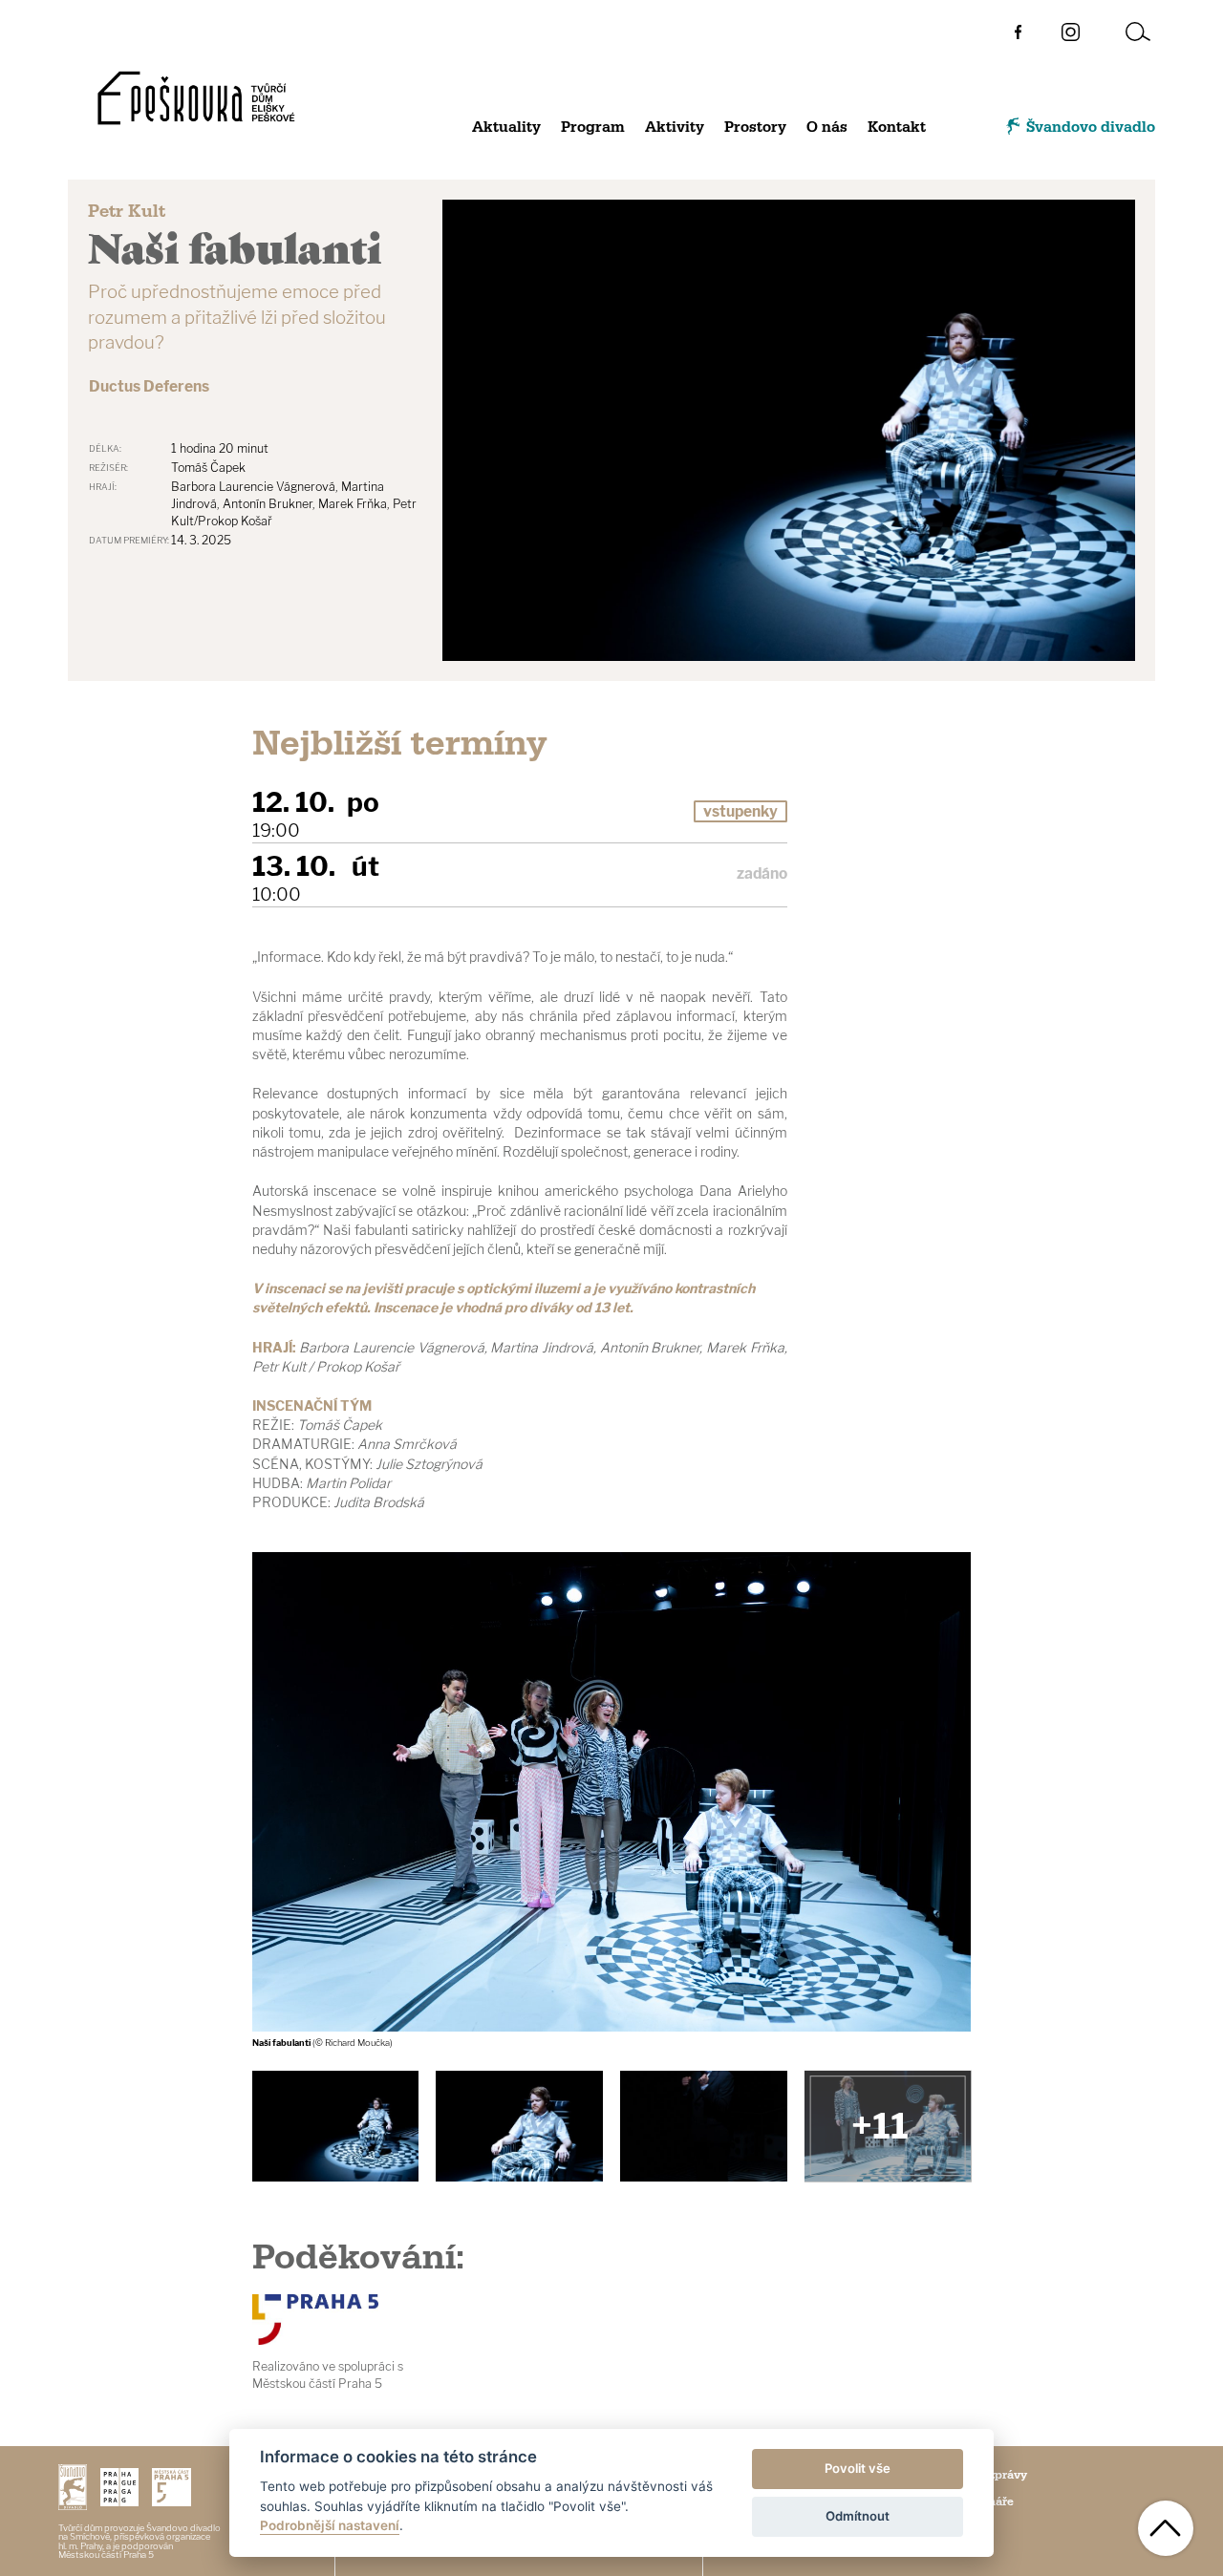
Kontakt (897, 128)
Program (593, 128)
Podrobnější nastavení (330, 2525)
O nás (827, 128)
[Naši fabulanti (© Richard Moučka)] (519, 2127)
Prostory (755, 128)
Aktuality (506, 128)
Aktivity (675, 128)
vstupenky (740, 811)
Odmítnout (858, 2516)
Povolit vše (858, 2468)
